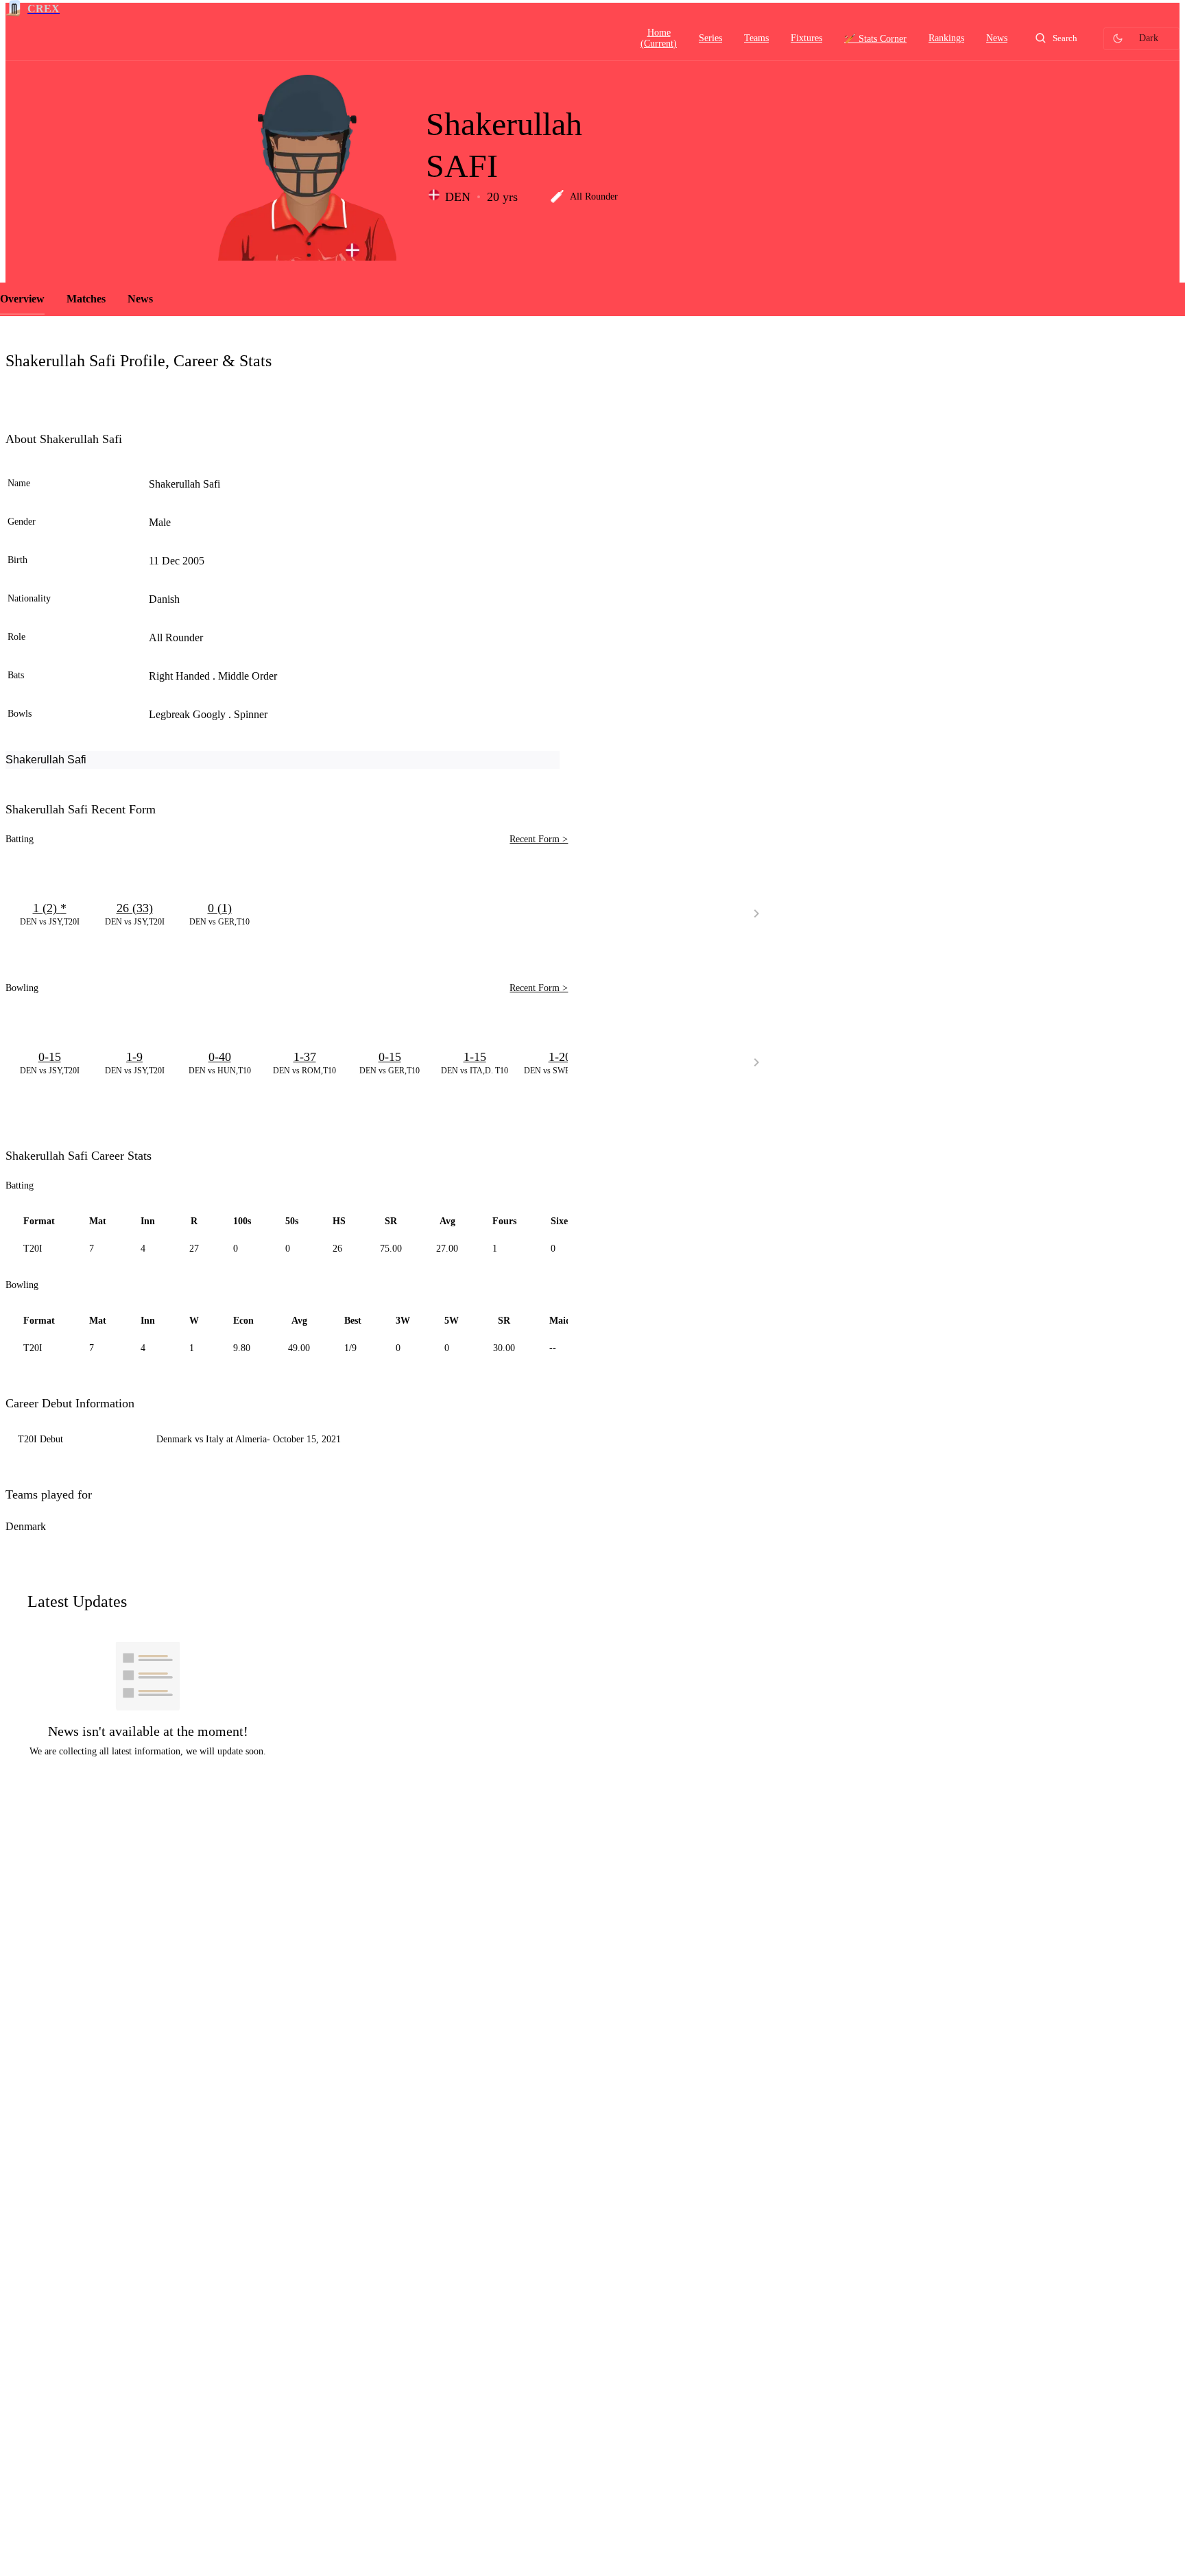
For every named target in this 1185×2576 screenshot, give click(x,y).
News (140, 299)
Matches (86, 299)
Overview (22, 299)
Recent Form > (539, 839)
